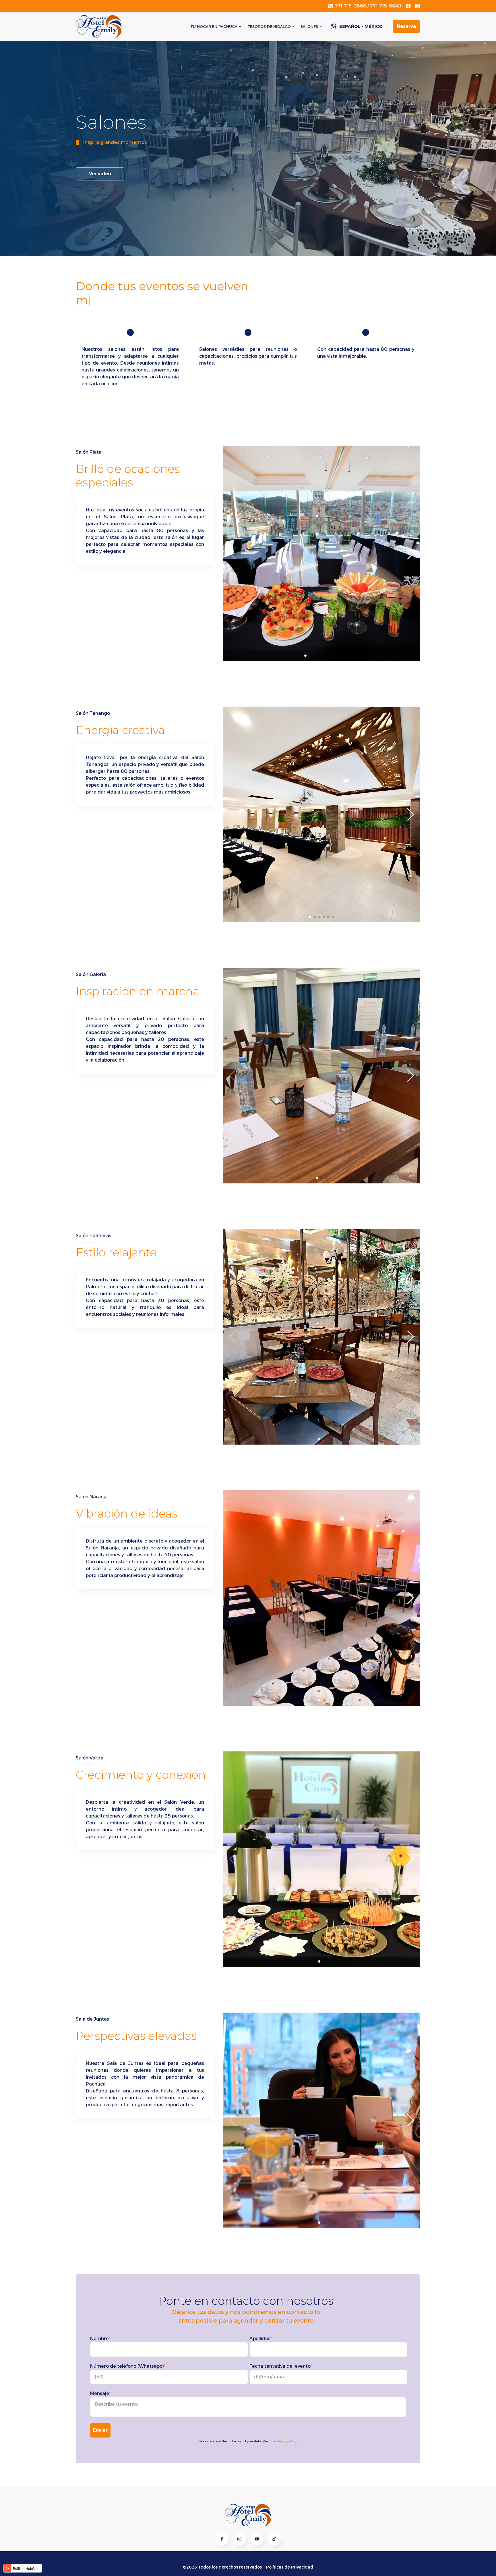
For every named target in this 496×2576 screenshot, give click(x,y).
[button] (305, 656)
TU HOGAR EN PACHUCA (214, 26)
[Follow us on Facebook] (257, 2539)
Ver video (100, 174)
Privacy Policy (287, 2441)
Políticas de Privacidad (290, 2567)
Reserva (406, 26)
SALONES (309, 26)
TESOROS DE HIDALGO (269, 26)
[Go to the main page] (99, 26)
